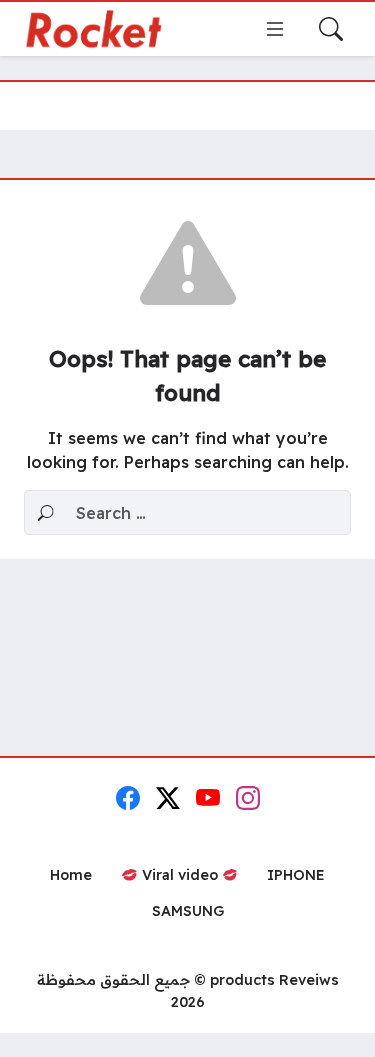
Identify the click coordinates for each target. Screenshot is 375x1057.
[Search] (331, 29)
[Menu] (275, 29)
